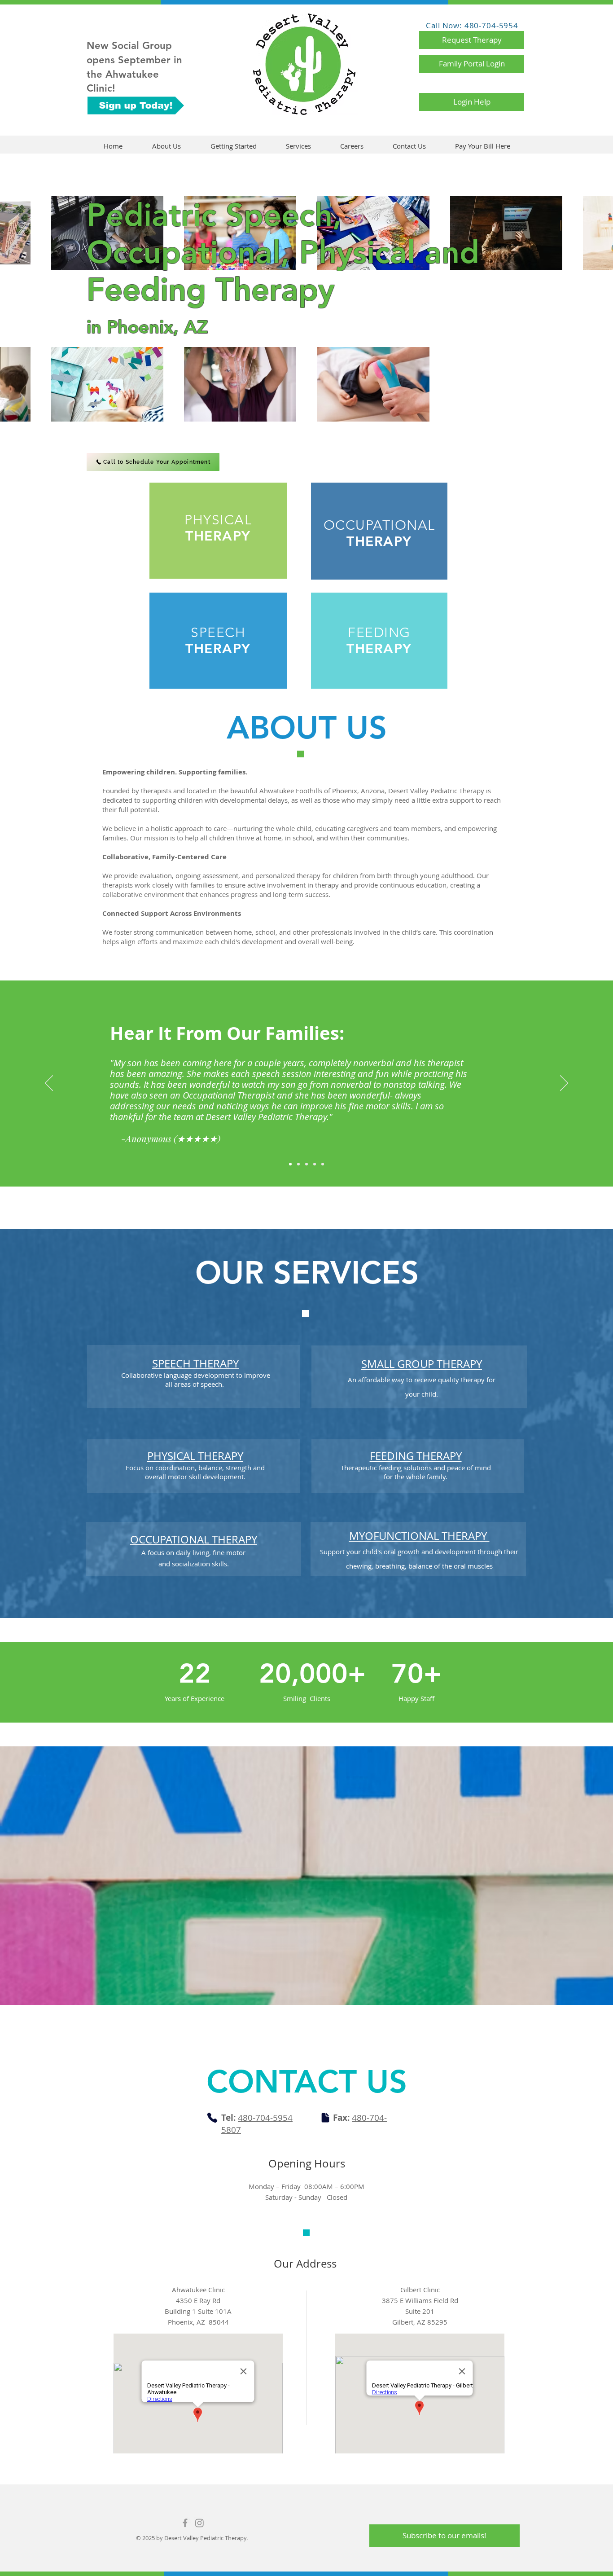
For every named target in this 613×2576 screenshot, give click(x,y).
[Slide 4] (315, 1164)
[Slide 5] (323, 1164)
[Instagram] (199, 2523)
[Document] (325, 2118)
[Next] (564, 1084)
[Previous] (49, 1084)
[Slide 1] (290, 1164)
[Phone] (212, 2118)
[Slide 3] (306, 1164)
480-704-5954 (265, 2118)
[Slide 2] (298, 1164)
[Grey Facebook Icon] (185, 2523)
